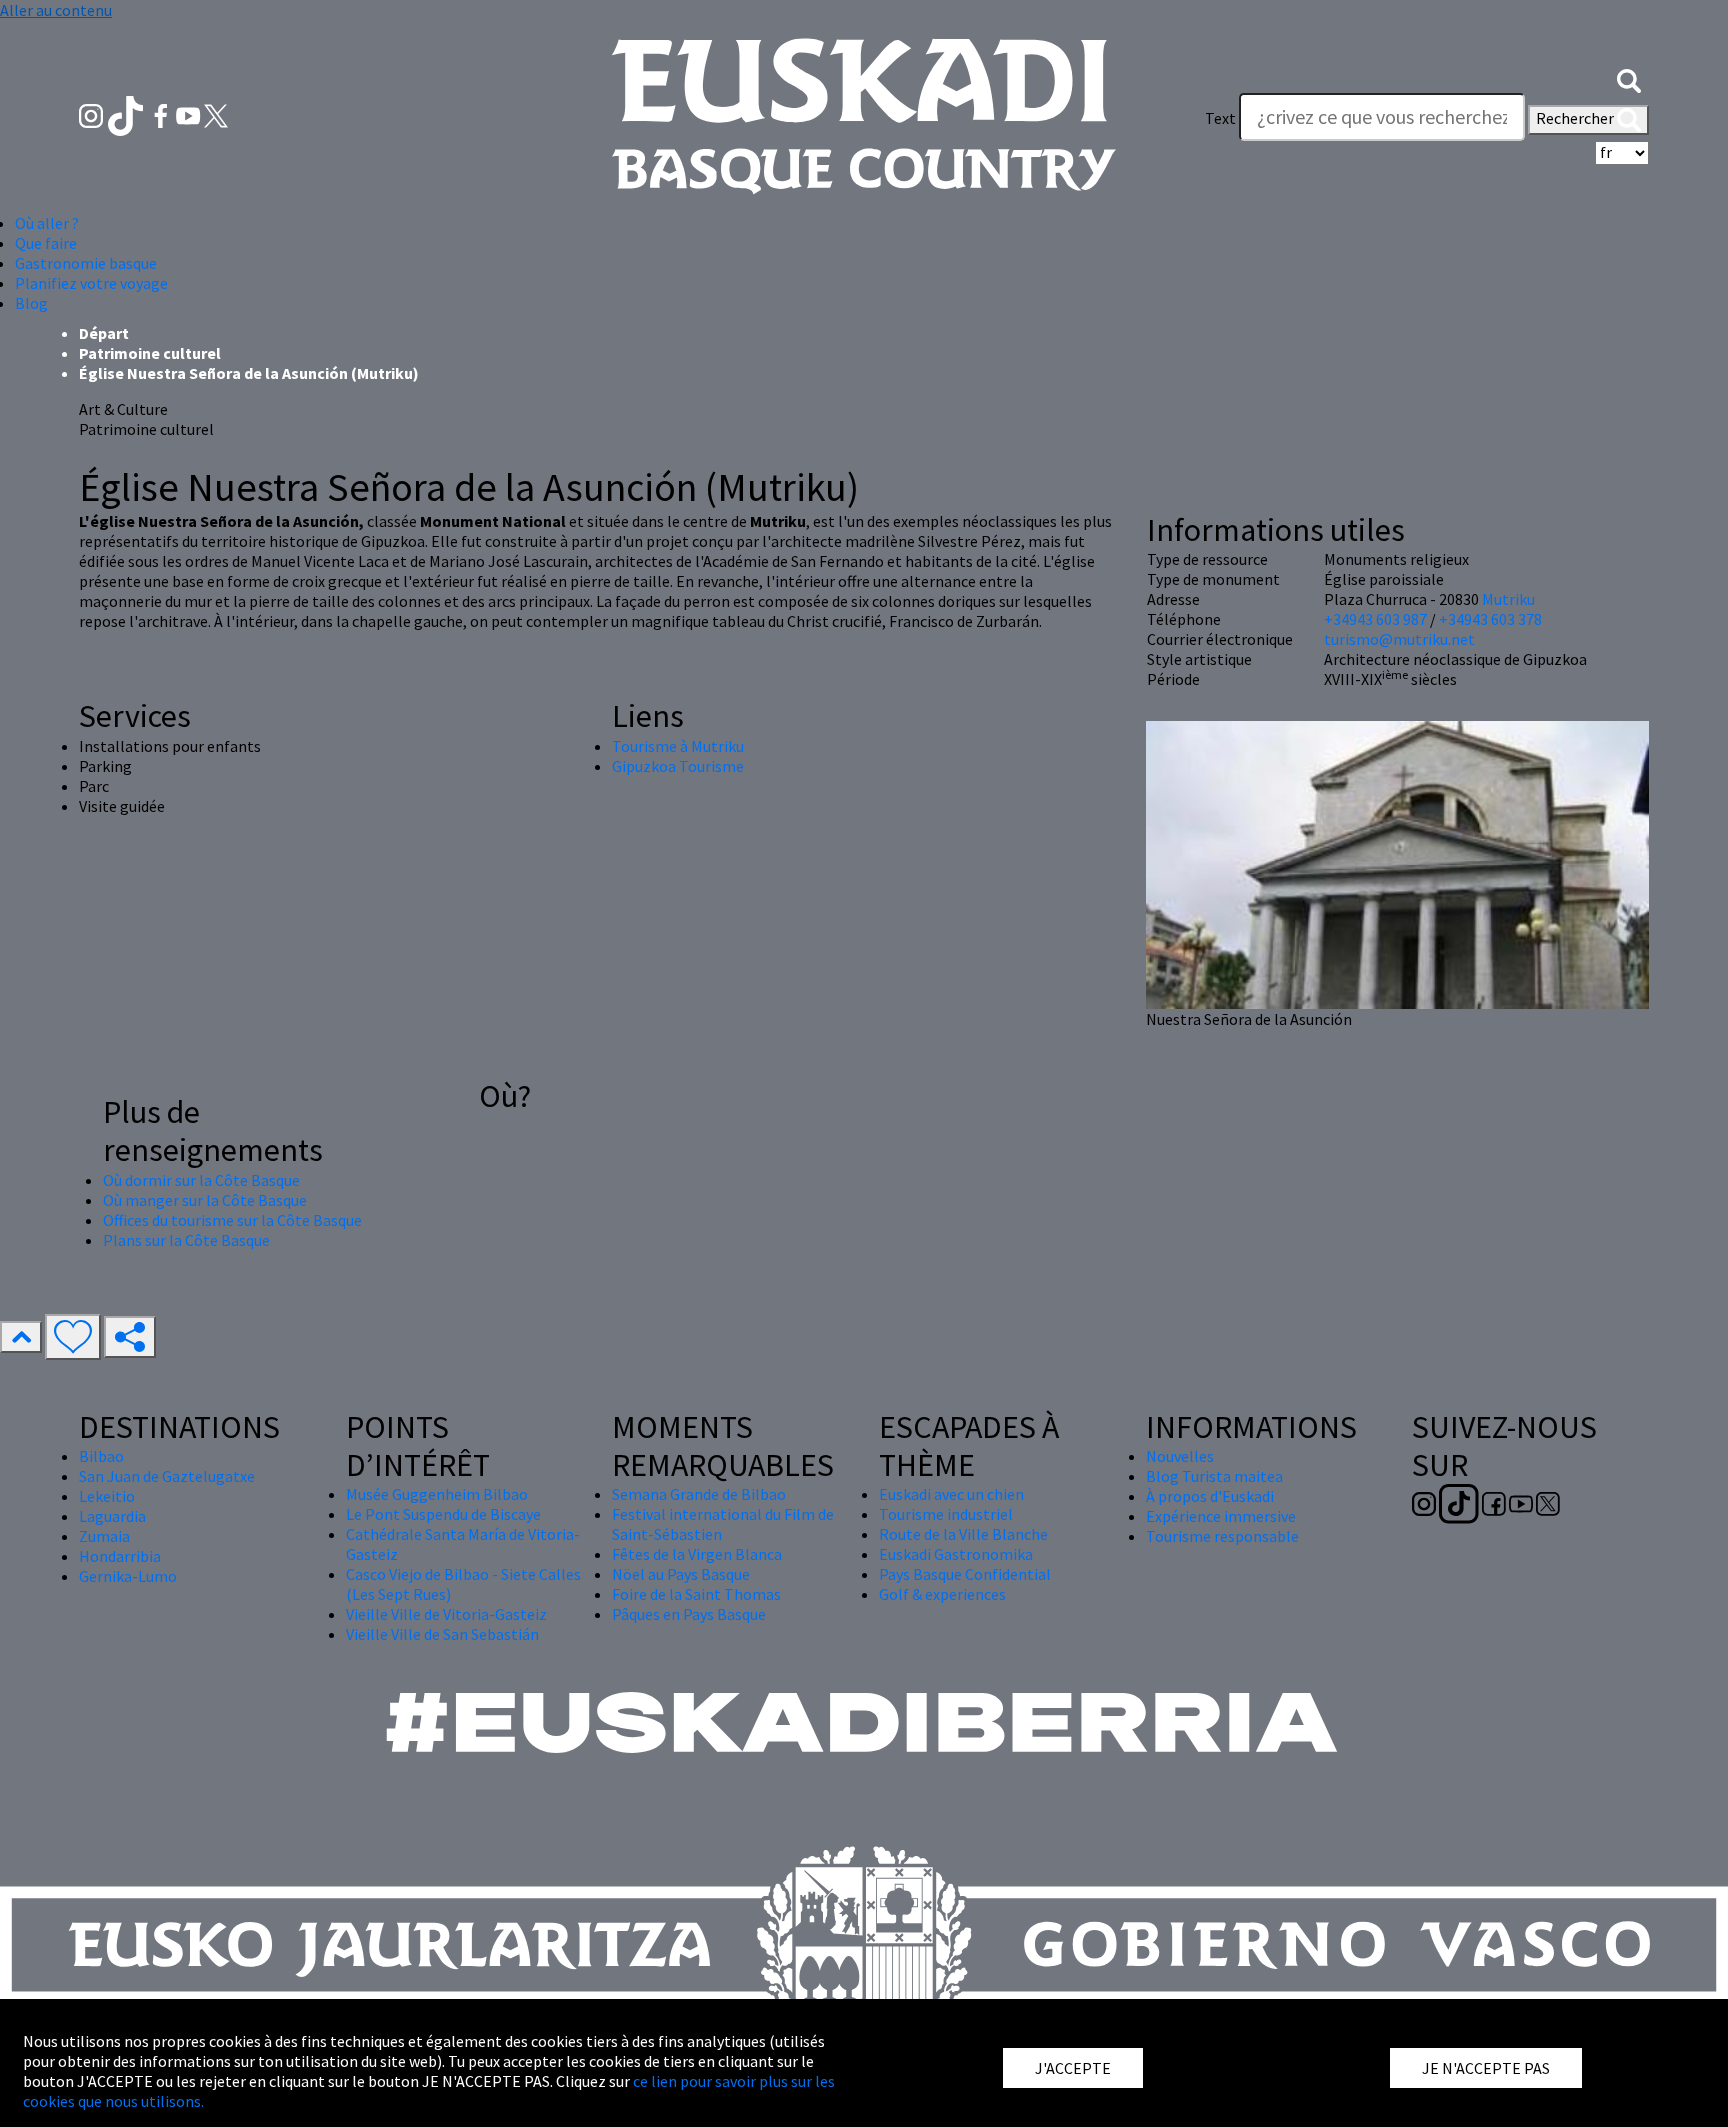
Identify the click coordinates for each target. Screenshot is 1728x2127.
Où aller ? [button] (47, 223)
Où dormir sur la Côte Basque (201, 1180)
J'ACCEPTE (1073, 2068)
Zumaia (104, 1536)
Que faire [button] (46, 243)
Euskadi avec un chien (951, 1494)
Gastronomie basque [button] (86, 263)
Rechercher (1576, 118)
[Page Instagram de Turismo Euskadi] (92, 114)
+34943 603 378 (1490, 619)
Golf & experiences (942, 1594)
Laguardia (112, 1516)
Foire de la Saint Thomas (696, 1594)
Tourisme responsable (1222, 1536)
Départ (104, 333)
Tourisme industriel (946, 1514)
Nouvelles (1180, 1456)
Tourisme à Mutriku (678, 746)
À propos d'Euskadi (1210, 1496)
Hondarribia (120, 1556)
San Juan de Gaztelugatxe (167, 1476)
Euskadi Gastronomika (956, 1554)
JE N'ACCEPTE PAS (1486, 2068)
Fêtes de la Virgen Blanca (697, 1554)
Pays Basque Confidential (965, 1574)
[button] (1629, 78)
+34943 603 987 (1375, 619)
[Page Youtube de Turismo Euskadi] (190, 114)
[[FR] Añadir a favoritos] (73, 1337)
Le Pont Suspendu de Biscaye (443, 1514)
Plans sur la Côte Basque (186, 1240)
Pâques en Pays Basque (689, 1614)
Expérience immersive (1221, 1516)
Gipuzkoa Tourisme (678, 766)
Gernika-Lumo (128, 1576)
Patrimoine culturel (150, 353)
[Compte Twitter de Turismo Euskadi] (216, 114)
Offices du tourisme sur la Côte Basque (232, 1220)
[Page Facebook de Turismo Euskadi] (162, 114)
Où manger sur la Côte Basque (205, 1200)
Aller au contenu (56, 10)
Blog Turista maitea (1214, 1476)
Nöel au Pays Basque (681, 1574)
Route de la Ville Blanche (963, 1534)
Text (1220, 118)
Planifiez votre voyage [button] (91, 283)
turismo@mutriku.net (1399, 639)
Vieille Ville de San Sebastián (442, 1634)
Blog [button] (31, 303)
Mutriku (1508, 599)
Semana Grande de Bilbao (699, 1494)
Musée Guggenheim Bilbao (437, 1494)
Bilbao (101, 1456)
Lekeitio (107, 1496)
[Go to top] (21, 1337)
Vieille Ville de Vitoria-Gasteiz (446, 1614)
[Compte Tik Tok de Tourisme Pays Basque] (127, 114)
